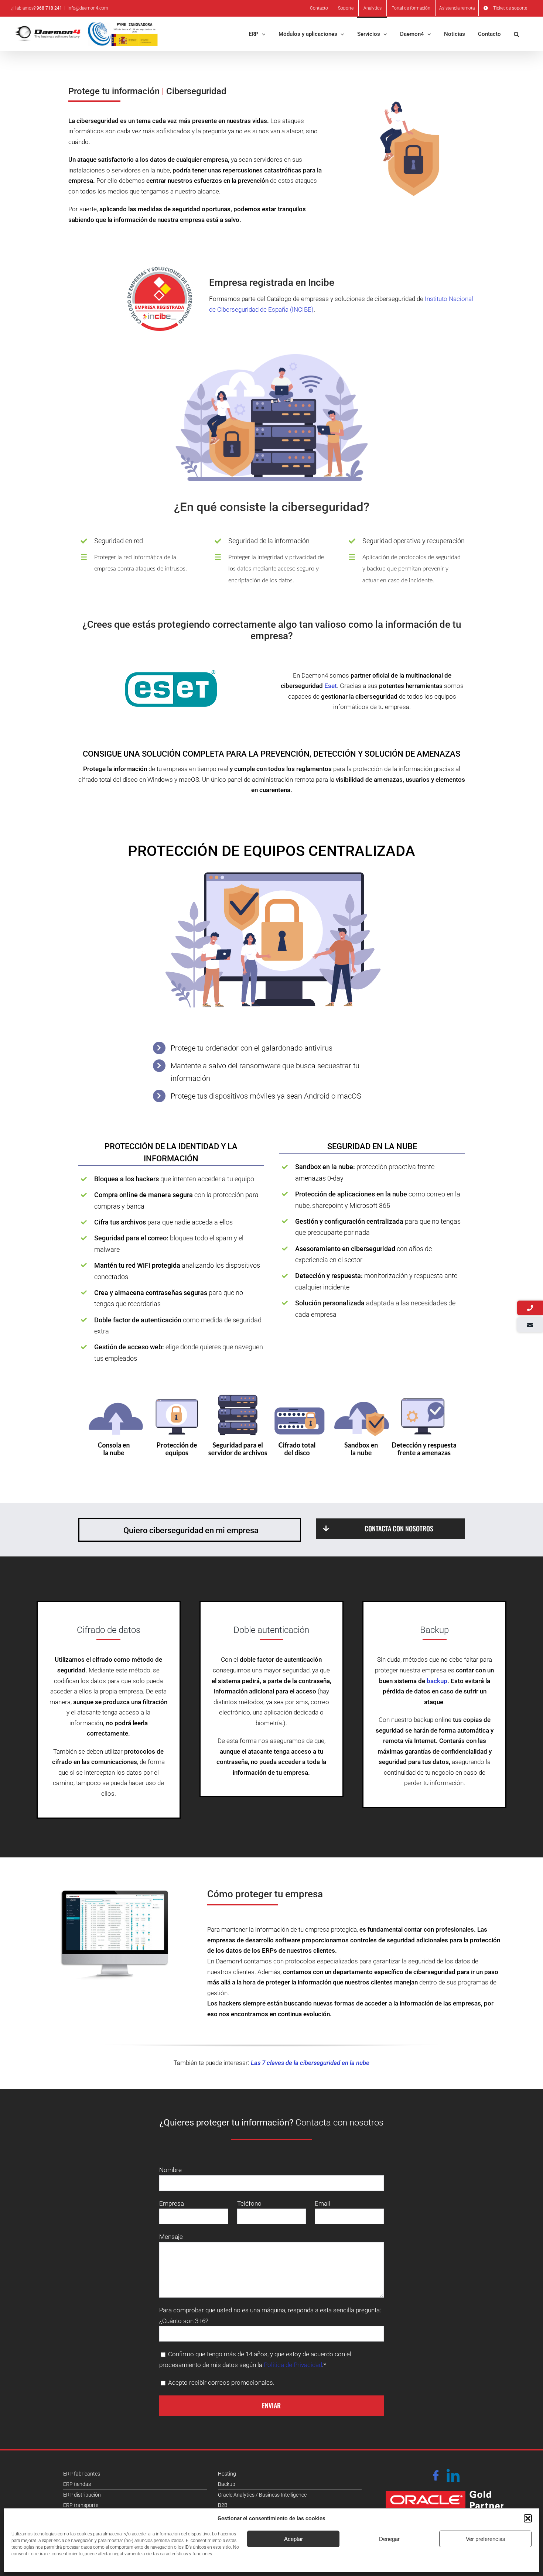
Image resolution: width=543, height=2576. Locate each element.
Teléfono (249, 2203)
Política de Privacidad (293, 2365)
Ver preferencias (486, 2539)
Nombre (170, 2170)
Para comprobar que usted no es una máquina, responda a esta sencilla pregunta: (270, 2310)
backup (437, 1681)
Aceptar (293, 2539)
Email (322, 2203)
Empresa (172, 2203)
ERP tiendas (77, 2484)
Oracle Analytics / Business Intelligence (262, 2495)
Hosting (227, 2474)
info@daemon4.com (88, 8)
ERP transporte (81, 2505)
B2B (223, 2505)
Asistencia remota (457, 8)
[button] (528, 2518)
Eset (331, 686)
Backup (227, 2484)
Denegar (389, 2539)
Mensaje (171, 2237)
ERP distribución (82, 2495)
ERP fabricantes (82, 2474)
